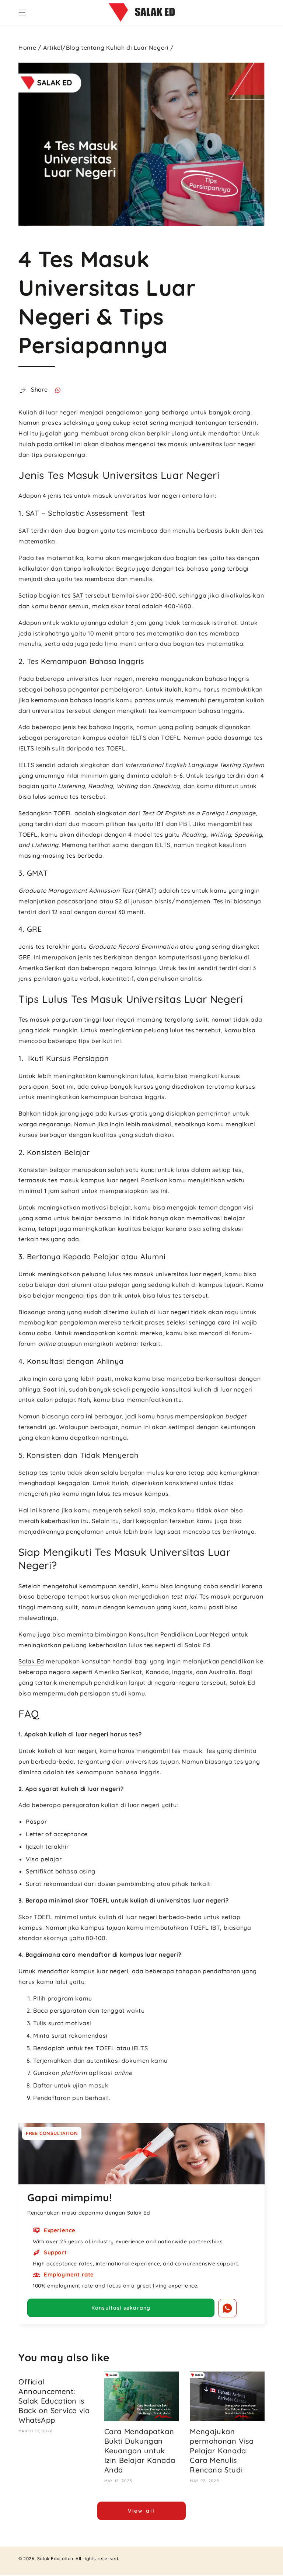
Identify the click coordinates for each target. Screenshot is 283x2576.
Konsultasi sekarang (121, 2308)
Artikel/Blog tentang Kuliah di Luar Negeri (106, 48)
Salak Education (55, 2558)
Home (27, 48)
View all (141, 2511)
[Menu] (22, 13)
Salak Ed (31, 1661)
